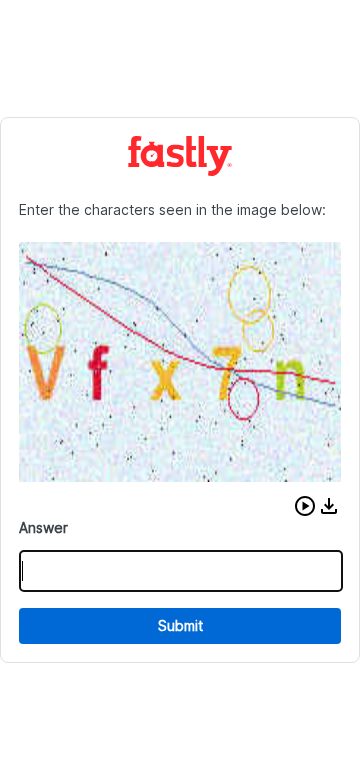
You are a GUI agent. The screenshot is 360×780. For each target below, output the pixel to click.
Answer (43, 527)
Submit (180, 625)
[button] (305, 506)
